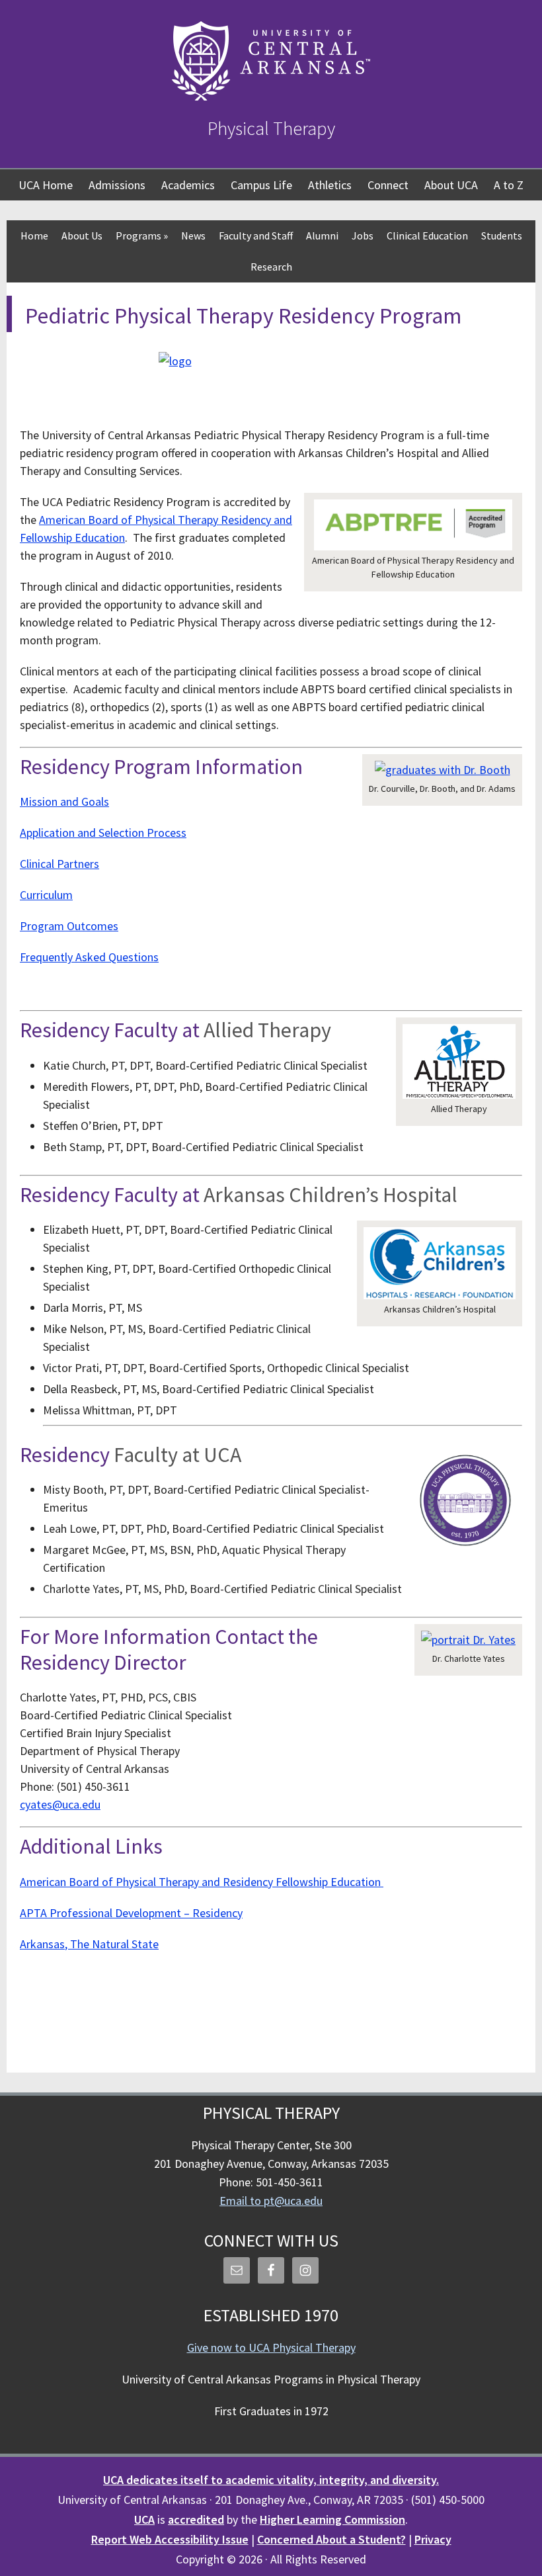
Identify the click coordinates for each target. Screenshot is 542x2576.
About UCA (451, 185)
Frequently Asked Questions (89, 957)
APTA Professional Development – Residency (131, 1913)
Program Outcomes (69, 926)
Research (271, 267)
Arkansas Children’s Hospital (332, 1195)
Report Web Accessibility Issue (170, 2539)
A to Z (509, 185)
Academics (188, 185)
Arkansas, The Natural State (89, 1944)
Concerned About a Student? (331, 2539)
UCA (144, 2519)
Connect (388, 185)
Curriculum (46, 895)
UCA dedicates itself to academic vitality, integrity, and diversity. (271, 2480)
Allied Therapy (267, 1030)
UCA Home (46, 185)
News (193, 236)
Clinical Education (427, 236)
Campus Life (261, 185)
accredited (196, 2519)
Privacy (433, 2539)
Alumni (322, 236)
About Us (82, 236)
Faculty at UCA (177, 1455)
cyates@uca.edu (60, 1804)
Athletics (330, 185)
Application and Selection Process (103, 833)
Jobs (363, 236)
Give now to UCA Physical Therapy (271, 2347)
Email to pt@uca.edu (271, 2201)
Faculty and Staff (256, 236)
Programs (142, 236)
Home (34, 236)
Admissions (117, 185)
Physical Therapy (271, 128)
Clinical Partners (59, 864)
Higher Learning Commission (332, 2519)
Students (502, 236)
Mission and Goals (64, 801)
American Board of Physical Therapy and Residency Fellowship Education (202, 1882)
